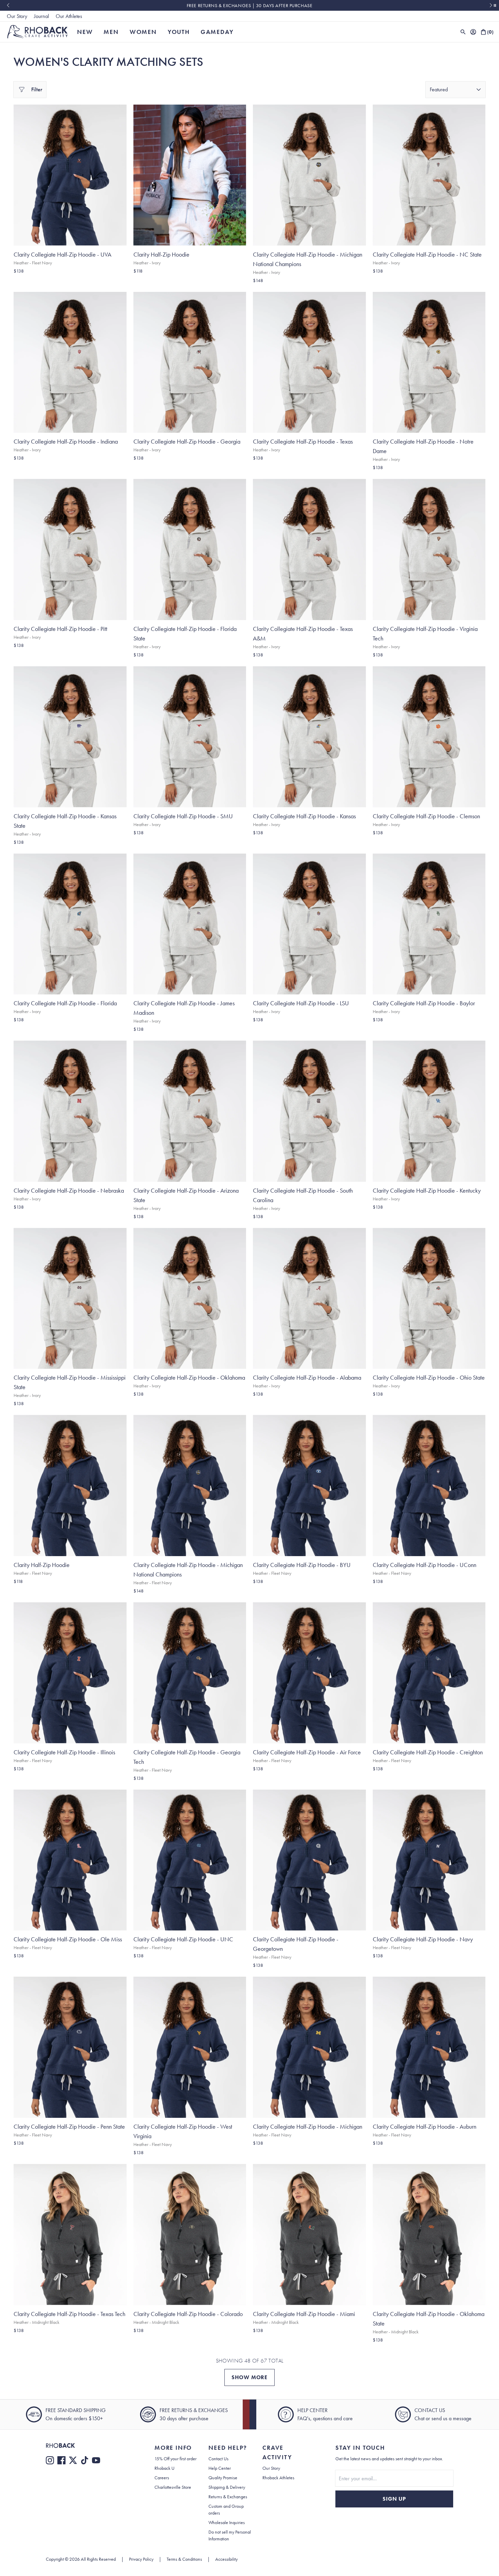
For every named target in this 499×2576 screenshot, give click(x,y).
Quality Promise (223, 2478)
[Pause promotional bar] (495, 5)
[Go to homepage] (38, 32)
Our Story (17, 16)
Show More (249, 2377)
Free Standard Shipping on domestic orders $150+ (249, 5)
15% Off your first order (175, 2459)
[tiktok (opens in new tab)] (85, 2460)
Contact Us (218, 2459)
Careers (162, 2478)
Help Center (220, 2468)
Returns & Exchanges (228, 2497)
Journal (41, 16)
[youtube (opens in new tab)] (96, 2460)
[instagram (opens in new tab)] (50, 2460)
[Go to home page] (87, 2446)
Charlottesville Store (173, 2487)
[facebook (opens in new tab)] (61, 2460)
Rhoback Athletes (278, 2478)
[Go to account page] (473, 32)
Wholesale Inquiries (227, 2522)
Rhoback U (164, 2468)
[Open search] (463, 32)
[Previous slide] (8, 5)
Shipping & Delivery (227, 2487)
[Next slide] (491, 5)
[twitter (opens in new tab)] (73, 2460)
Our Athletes (69, 16)
